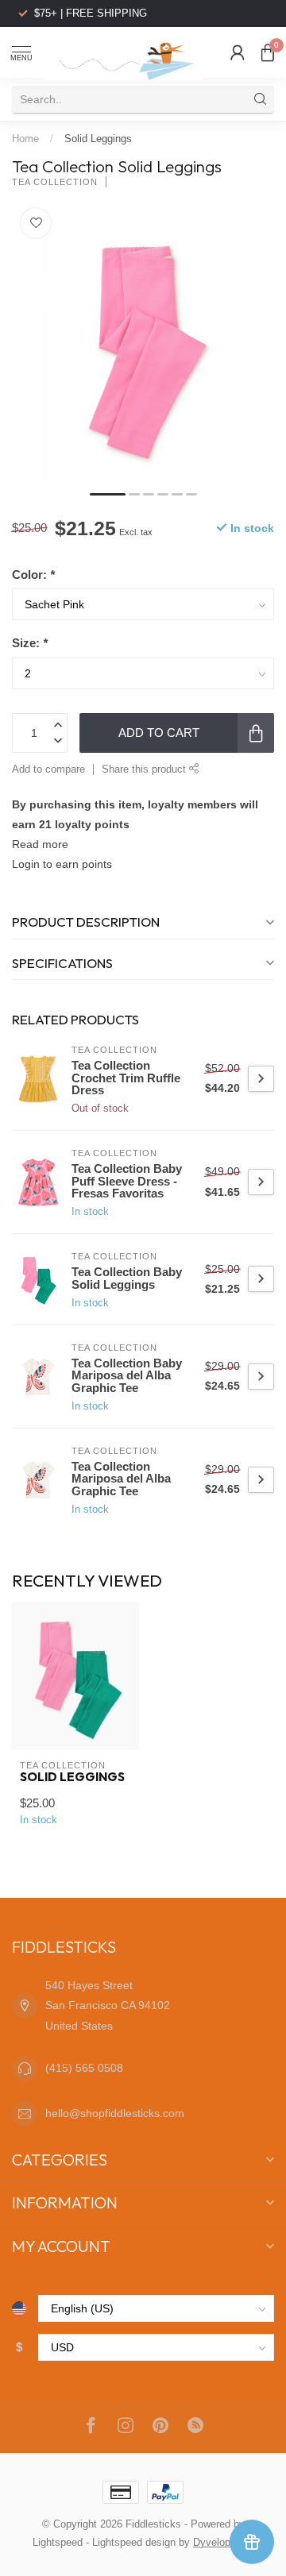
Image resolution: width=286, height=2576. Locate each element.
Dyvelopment (223, 2543)
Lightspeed (58, 2543)
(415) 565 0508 (84, 2068)
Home (25, 139)
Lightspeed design (134, 2543)
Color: (33, 575)
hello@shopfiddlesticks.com (115, 2113)
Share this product (145, 769)
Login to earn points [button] (62, 864)
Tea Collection (55, 182)
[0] (268, 52)
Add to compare (48, 769)
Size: (30, 643)
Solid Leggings (98, 139)
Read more (40, 844)
